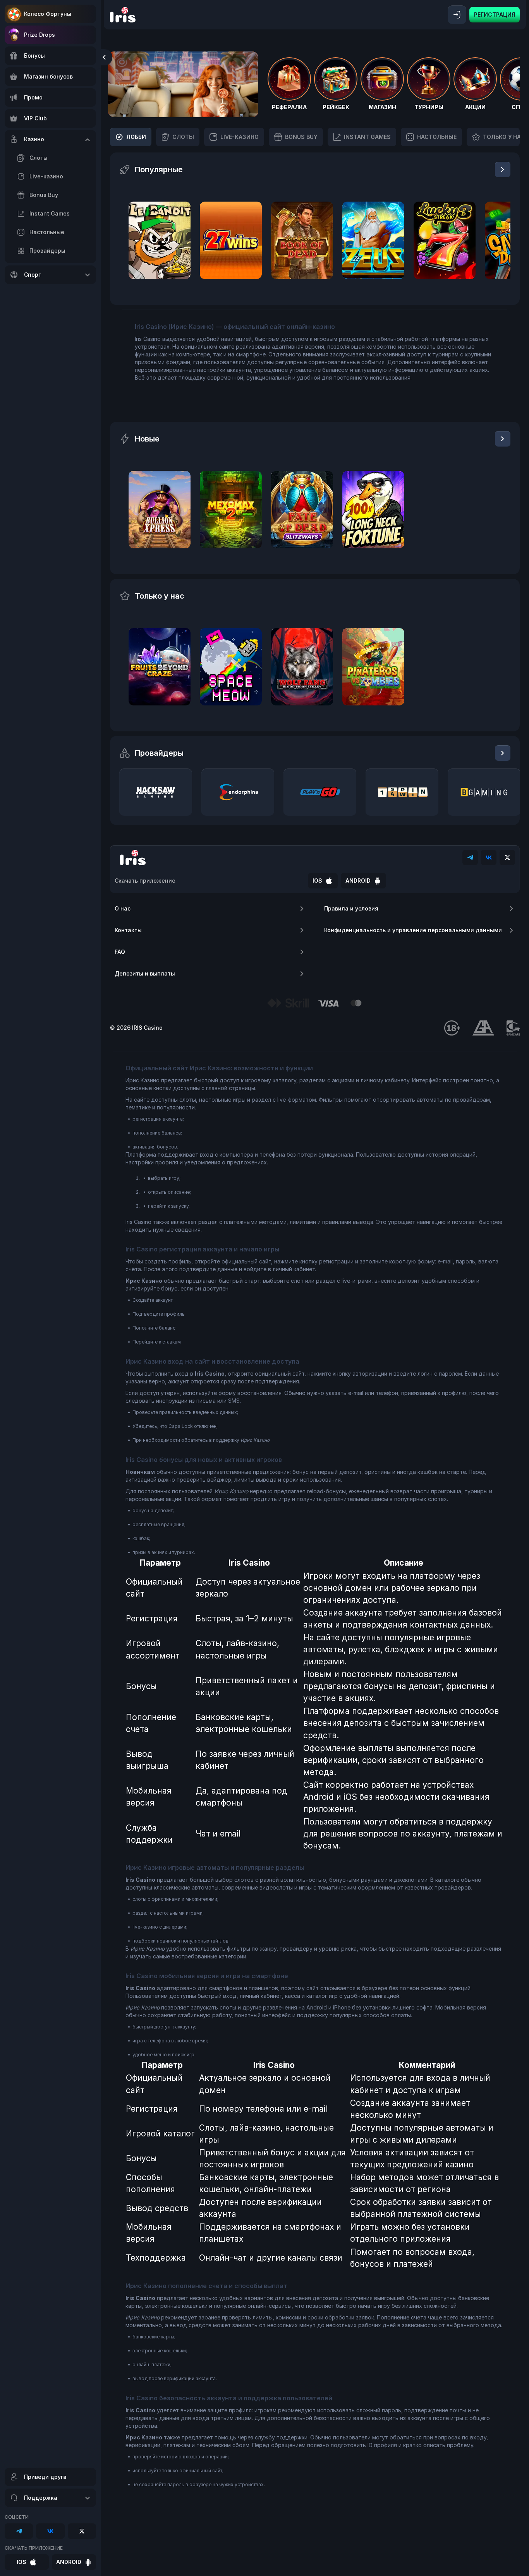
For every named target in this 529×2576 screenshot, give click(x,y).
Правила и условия (351, 908)
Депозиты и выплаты (145, 973)
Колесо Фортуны (48, 14)
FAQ (120, 952)
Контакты (128, 930)
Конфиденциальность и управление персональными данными (413, 930)
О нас (123, 908)
